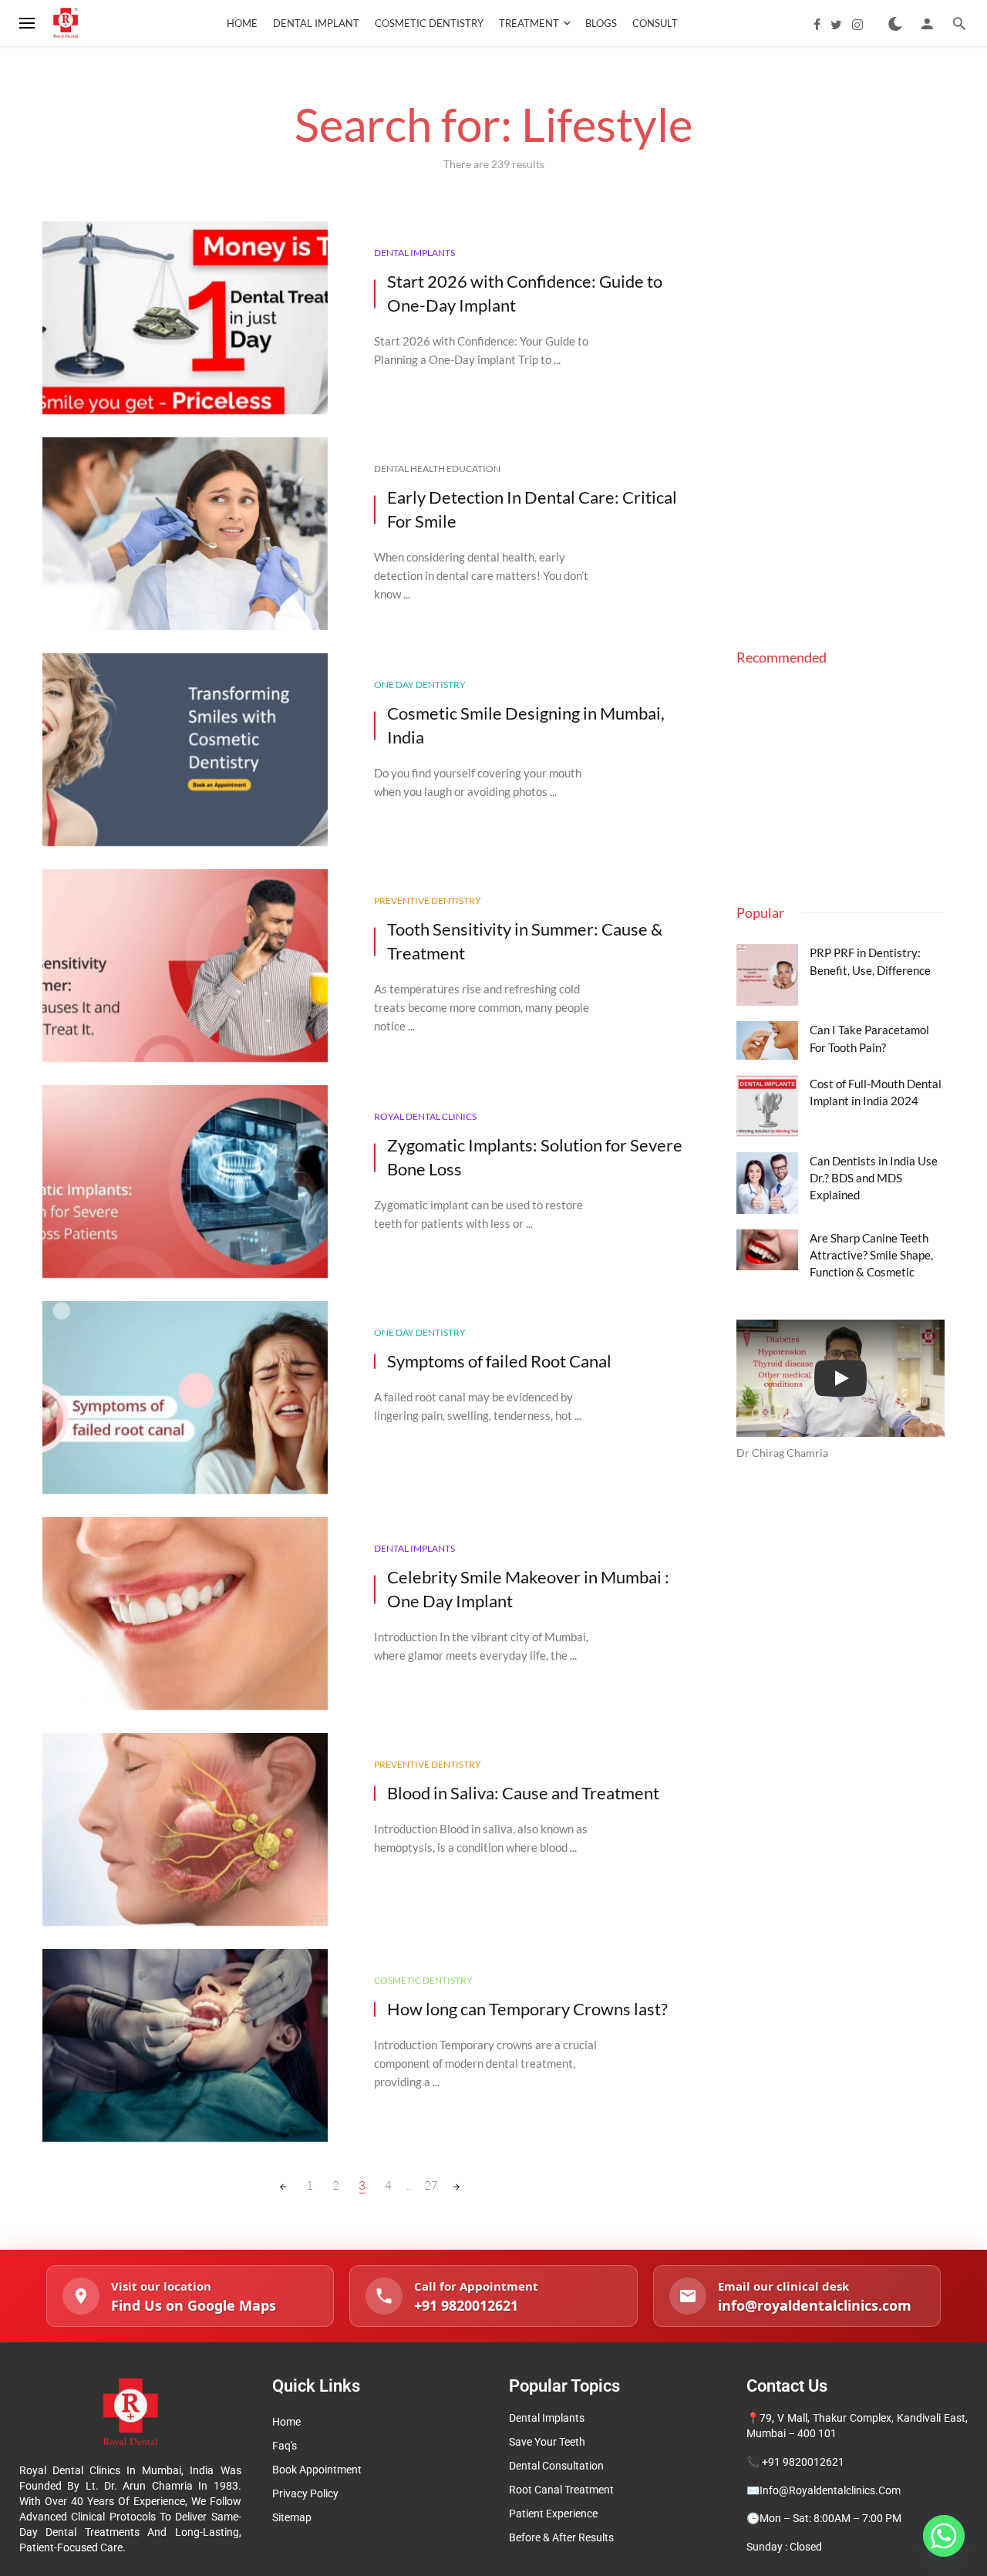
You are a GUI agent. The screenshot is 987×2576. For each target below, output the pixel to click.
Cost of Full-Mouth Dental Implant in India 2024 (876, 1092)
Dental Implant (316, 23)
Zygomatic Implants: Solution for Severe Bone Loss (535, 1157)
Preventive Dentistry (428, 900)
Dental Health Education (437, 469)
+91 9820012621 (803, 2462)
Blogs (601, 23)
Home (242, 23)
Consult (655, 23)
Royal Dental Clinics (425, 1116)
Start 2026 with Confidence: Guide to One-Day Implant (525, 293)
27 (431, 2185)
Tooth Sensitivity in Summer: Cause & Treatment (525, 941)
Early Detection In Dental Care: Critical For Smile (532, 509)
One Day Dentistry (420, 684)
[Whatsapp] (944, 2536)
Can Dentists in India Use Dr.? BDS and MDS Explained (874, 1178)
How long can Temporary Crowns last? (527, 2009)
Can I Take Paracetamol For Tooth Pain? (869, 1038)
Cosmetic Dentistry (429, 23)
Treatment (529, 23)
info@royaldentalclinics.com (830, 2490)
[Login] (927, 23)
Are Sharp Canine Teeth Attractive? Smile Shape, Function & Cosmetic (871, 1255)
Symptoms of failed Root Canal (499, 1361)
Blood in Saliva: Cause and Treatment (523, 1793)
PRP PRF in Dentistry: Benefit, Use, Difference (870, 961)
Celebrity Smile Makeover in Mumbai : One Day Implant (528, 1589)
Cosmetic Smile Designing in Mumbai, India (526, 725)
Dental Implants (414, 253)
